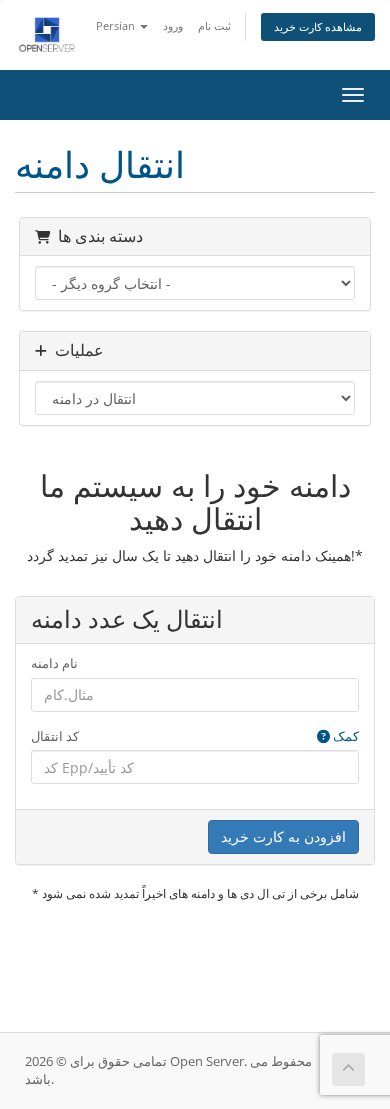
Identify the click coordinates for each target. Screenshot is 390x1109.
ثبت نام (214, 25)
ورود (173, 25)
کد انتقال (195, 736)
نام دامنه (54, 663)
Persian (117, 25)
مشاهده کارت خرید (318, 26)
